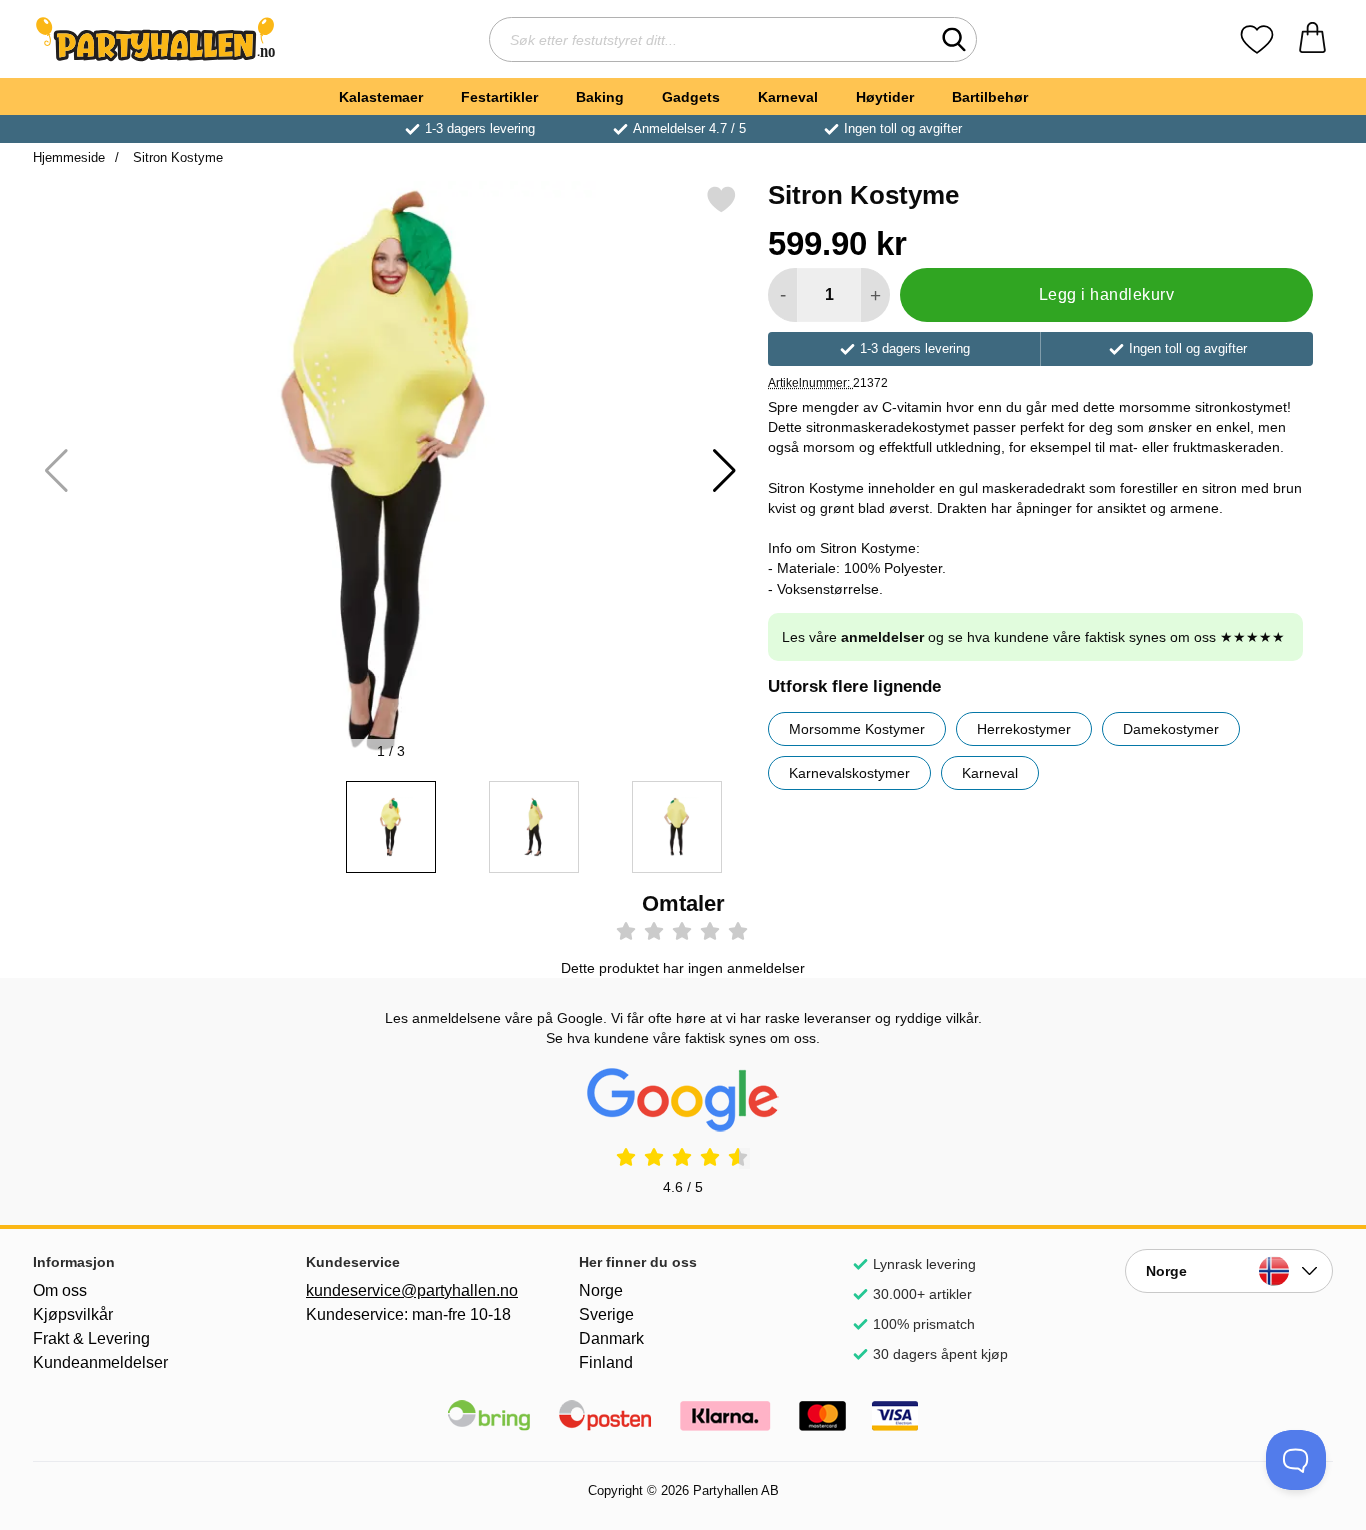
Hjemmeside (69, 157)
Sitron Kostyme (176, 157)
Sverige (606, 1314)
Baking (600, 97)
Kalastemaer (381, 97)
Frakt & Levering (91, 1338)
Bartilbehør (990, 97)
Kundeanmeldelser (100, 1362)
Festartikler (499, 97)
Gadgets (691, 97)
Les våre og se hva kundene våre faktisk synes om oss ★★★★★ (1033, 637)
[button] (724, 471)
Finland (606, 1362)
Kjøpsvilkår (73, 1314)
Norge (601, 1290)
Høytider (885, 97)
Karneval (788, 97)
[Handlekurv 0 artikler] (1312, 39)
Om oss (60, 1290)
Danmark (611, 1338)
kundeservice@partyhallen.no (410, 1290)
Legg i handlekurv (1106, 294)
